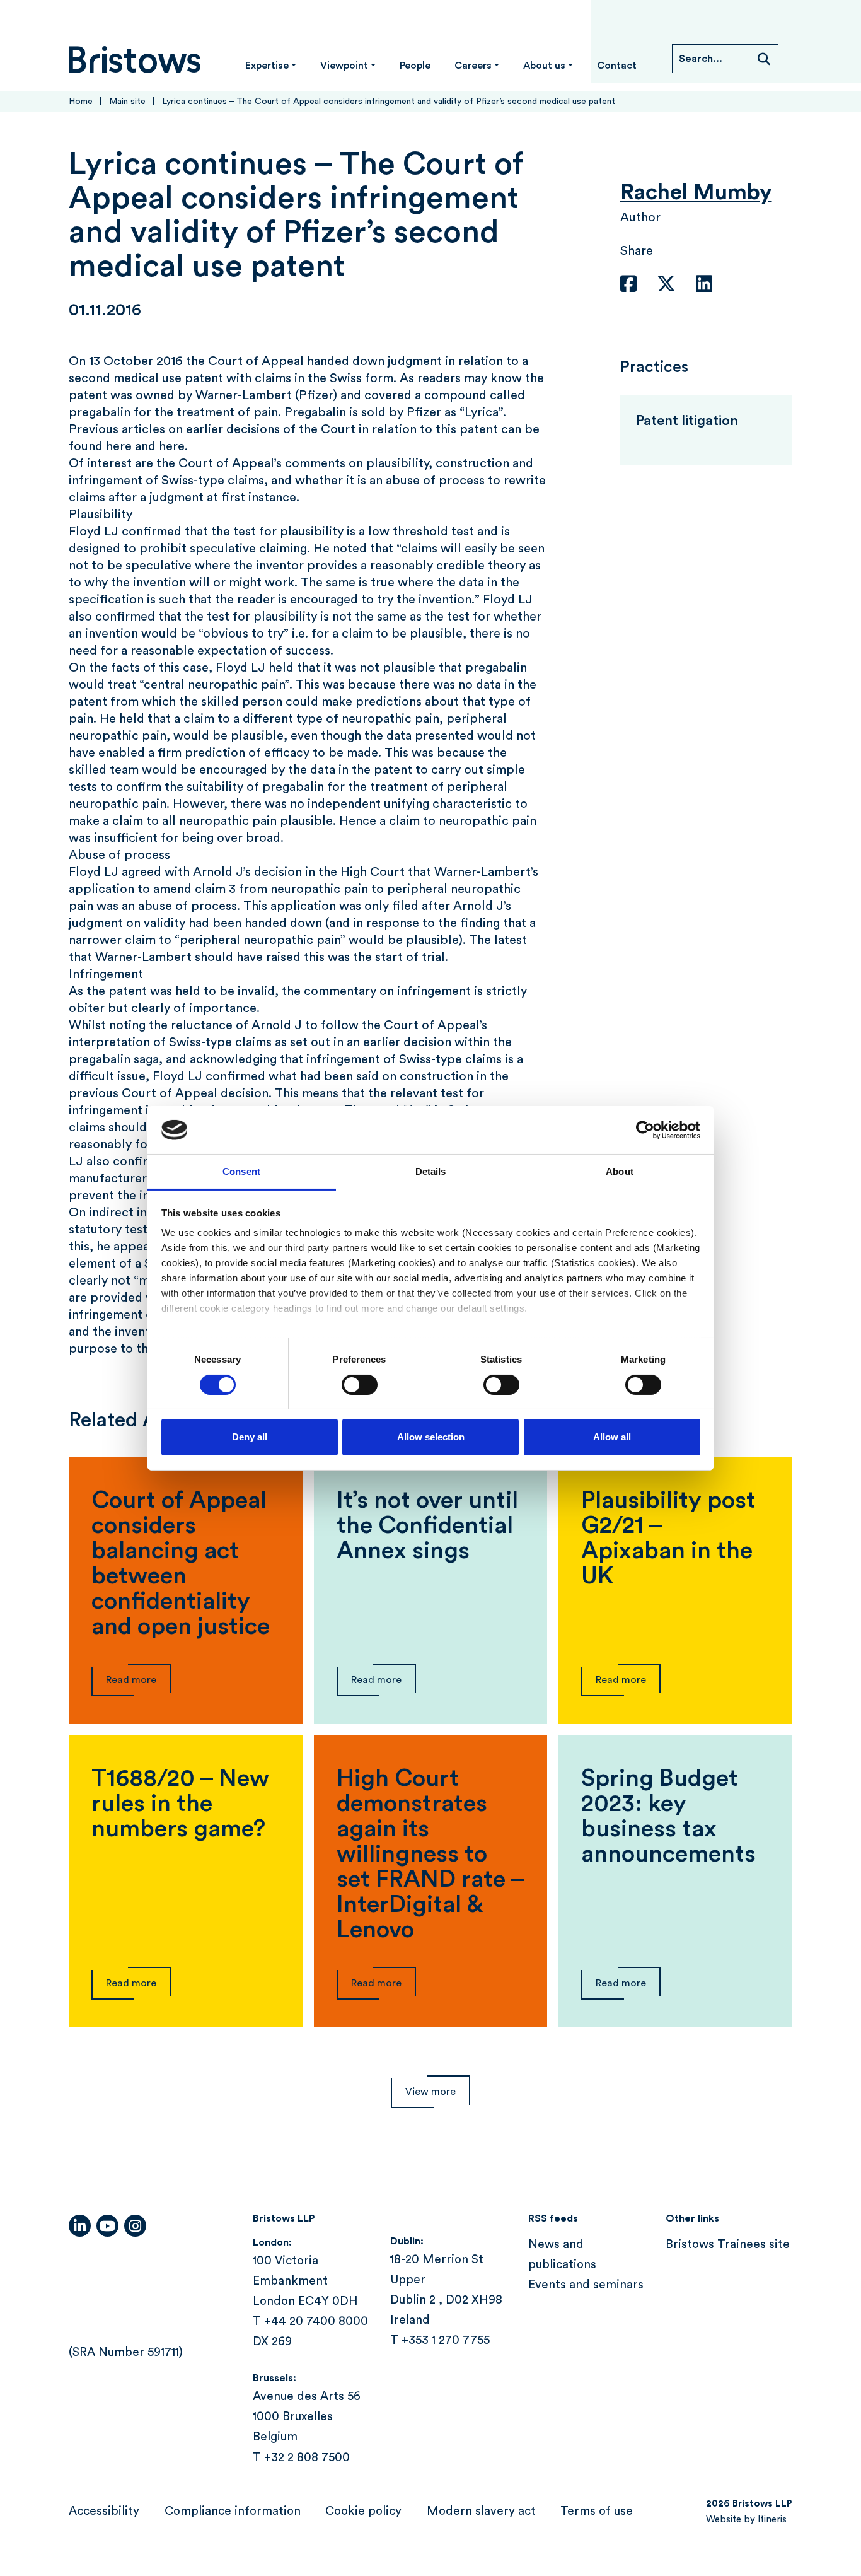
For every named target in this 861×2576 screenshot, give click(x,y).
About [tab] (620, 1171)
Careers (473, 66)
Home (81, 102)
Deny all (250, 1437)
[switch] (360, 1385)
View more (430, 2092)
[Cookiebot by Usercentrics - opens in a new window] (645, 1130)
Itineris (772, 2520)
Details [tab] (431, 1171)
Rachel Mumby (696, 193)
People (415, 66)
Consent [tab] (241, 1171)
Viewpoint (344, 66)
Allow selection (431, 1437)
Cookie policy (363, 2511)
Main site (127, 102)
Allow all (612, 1437)
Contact (617, 66)
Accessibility (104, 2511)
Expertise (267, 66)
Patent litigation (687, 421)
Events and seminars (586, 2286)
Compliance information (233, 2511)
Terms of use (597, 2511)
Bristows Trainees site (728, 2245)
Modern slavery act (481, 2511)
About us (544, 66)
